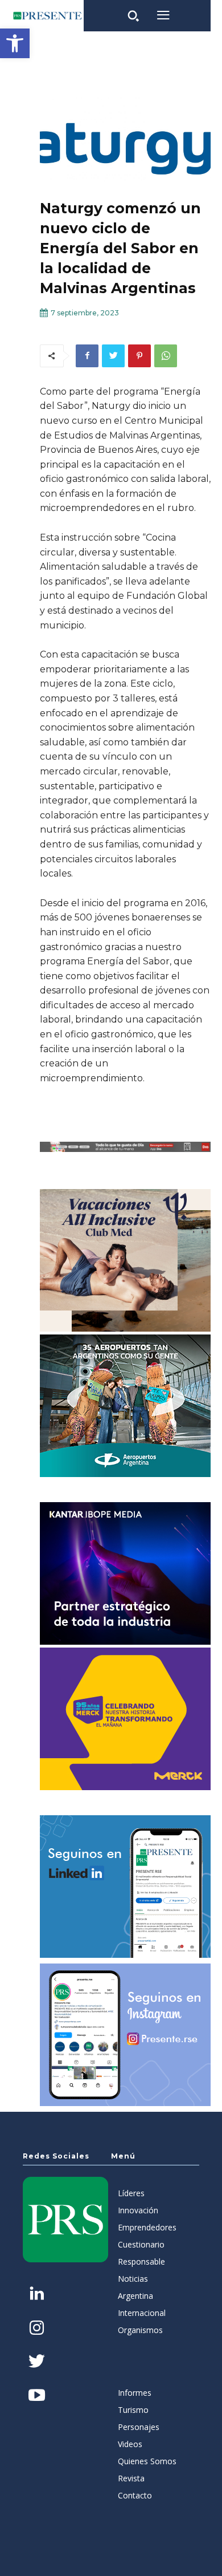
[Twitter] (113, 356)
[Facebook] (87, 356)
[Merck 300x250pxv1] (125, 1719)
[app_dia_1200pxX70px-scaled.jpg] (125, 1147)
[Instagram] (37, 2329)
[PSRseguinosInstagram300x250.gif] (125, 2035)
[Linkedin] (37, 2295)
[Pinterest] (139, 356)
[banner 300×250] (125, 1406)
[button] (15, 43)
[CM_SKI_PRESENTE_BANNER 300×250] (125, 1260)
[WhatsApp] (166, 356)
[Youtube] (37, 2396)
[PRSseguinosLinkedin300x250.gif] (125, 1887)
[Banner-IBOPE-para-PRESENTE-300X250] (125, 1573)
